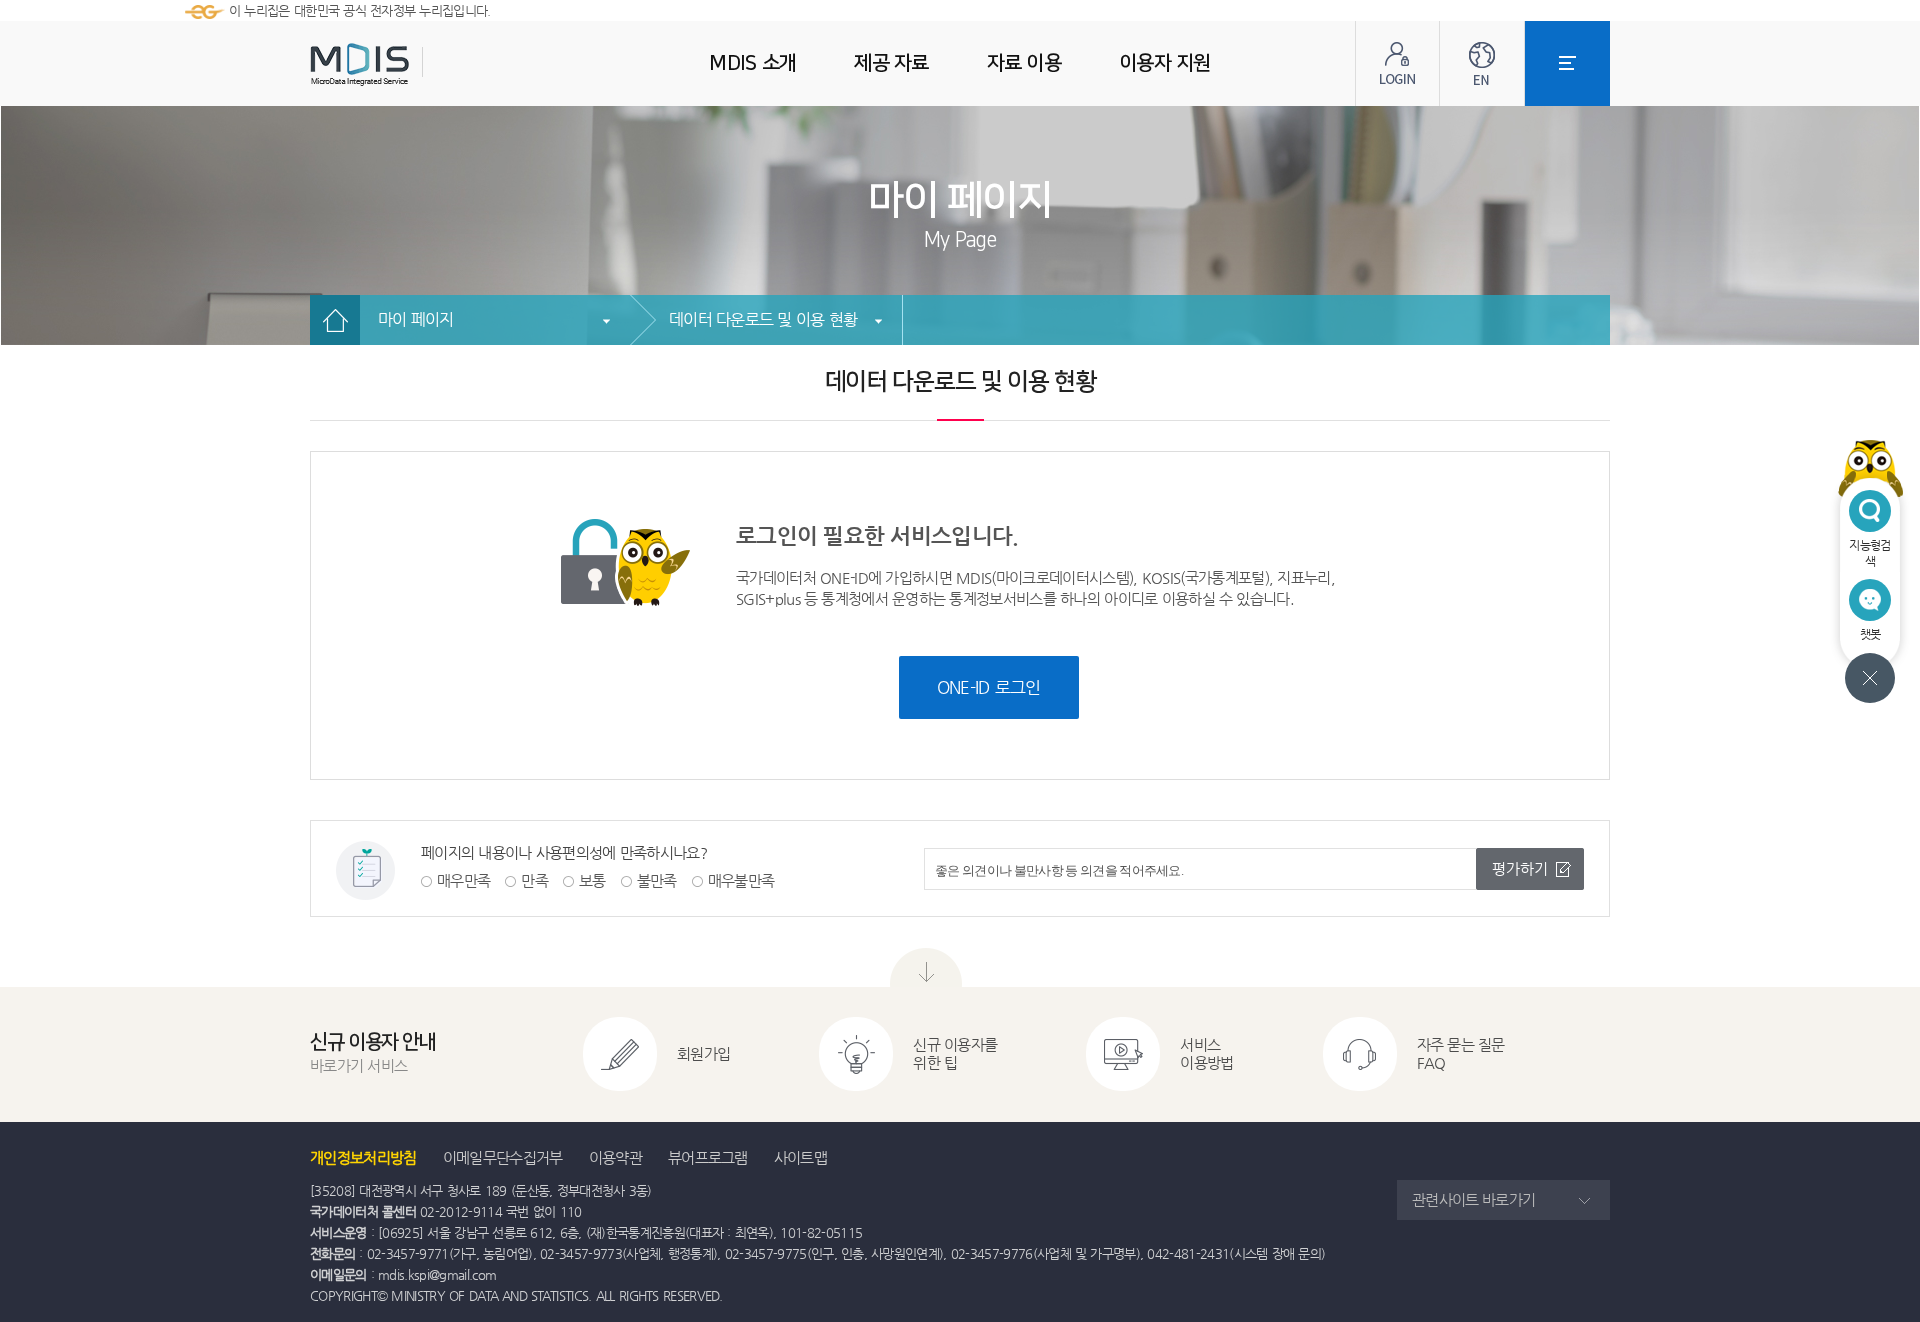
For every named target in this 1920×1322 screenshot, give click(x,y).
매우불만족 (741, 880)
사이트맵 (800, 1157)
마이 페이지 (416, 319)
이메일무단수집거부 (503, 1157)
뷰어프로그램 (708, 1157)
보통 (592, 880)
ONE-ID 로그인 (989, 687)
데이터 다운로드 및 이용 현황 (763, 319)
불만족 (657, 880)
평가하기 (1520, 868)
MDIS (410, 64)
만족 (534, 880)
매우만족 (463, 880)
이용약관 (615, 1157)
